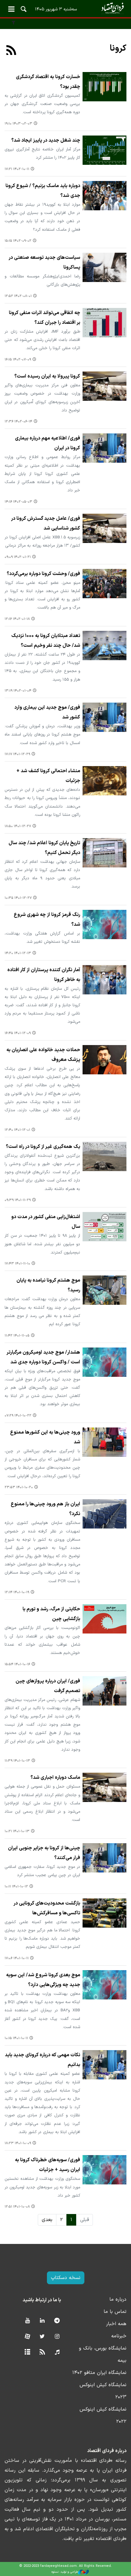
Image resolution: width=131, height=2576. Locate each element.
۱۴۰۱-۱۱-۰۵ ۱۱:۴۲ (17, 1336)
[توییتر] (42, 2337)
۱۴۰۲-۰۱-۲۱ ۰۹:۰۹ (18, 557)
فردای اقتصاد (65, 8)
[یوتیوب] (27, 2321)
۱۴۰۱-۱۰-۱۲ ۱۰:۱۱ (16, 1887)
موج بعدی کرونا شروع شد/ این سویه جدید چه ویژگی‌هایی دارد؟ (43, 1980)
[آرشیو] (27, 2352)
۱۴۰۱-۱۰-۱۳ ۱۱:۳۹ (17, 1761)
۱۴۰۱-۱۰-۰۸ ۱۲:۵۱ (17, 2207)
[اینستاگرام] (57, 2337)
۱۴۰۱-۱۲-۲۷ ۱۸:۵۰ (18, 826)
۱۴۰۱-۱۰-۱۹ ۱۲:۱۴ (17, 1592)
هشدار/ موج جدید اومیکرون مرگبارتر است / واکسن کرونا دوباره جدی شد (43, 1357)
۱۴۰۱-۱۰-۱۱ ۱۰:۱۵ (16, 2038)
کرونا (118, 49)
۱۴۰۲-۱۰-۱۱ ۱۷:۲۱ (17, 169)
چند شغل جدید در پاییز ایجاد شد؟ (46, 140)
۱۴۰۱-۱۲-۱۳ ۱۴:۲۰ (18, 953)
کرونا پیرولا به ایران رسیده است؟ (47, 376)
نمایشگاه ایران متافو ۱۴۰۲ (99, 2373)
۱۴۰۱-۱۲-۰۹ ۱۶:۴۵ (18, 1033)
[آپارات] (27, 2337)
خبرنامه (119, 2336)
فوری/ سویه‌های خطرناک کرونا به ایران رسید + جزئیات (48, 2165)
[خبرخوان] (42, 2352)
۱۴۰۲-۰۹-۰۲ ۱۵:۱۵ (18, 241)
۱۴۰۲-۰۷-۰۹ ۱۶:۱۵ (18, 360)
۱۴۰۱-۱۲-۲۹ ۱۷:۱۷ (17, 754)
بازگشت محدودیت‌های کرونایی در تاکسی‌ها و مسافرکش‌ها (47, 1908)
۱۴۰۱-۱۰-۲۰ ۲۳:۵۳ (19, 1487)
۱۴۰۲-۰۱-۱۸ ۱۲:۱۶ (17, 619)
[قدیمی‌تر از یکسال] (104, 87)
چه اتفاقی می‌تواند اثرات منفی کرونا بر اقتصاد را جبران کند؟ (44, 318)
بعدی (47, 2220)
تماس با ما (115, 2312)
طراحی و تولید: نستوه (65, 2572)
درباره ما (118, 2299)
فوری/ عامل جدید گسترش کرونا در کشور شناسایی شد (46, 523)
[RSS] (11, 51)
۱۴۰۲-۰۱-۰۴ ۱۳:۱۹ (18, 691)
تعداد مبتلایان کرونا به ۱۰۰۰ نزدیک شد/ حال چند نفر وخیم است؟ (46, 641)
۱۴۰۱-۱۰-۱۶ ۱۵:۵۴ (17, 1664)
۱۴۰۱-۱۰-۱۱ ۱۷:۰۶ (17, 1958)
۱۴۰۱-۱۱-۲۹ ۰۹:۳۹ (18, 1200)
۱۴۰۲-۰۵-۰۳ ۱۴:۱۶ (18, 502)
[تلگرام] (57, 2321)
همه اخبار (116, 2324)
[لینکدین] (42, 2321)
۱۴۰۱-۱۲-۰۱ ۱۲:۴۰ (17, 1130)
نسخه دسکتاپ (66, 2278)
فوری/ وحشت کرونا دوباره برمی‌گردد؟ (43, 574)
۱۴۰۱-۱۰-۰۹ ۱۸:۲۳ (18, 2143)
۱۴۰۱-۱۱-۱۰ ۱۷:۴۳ (17, 1264)
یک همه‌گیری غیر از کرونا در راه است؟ (43, 1147)
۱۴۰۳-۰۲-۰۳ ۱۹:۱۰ (18, 124)
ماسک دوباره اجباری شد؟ (55, 1778)
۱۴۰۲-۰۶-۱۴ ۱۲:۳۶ (18, 422)
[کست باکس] (57, 2352)
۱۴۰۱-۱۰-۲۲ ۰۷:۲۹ (18, 1416)
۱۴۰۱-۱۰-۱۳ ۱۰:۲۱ (17, 1831)
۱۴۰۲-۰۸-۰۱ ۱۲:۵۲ (18, 296)
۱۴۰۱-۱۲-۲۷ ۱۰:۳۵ (18, 898)
